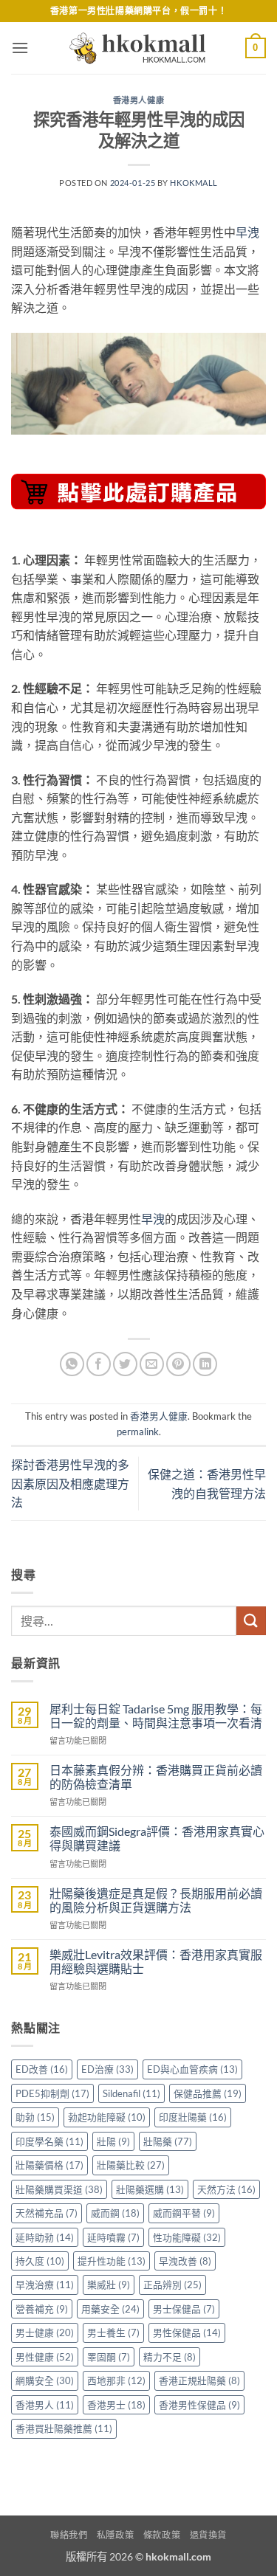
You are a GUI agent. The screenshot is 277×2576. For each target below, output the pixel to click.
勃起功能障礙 (107, 2117)
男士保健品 (184, 2309)
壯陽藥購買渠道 (59, 2189)
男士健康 (45, 2332)
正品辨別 (172, 2285)
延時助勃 (45, 2237)
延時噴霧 (113, 2237)
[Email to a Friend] (152, 1364)
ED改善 (42, 2069)
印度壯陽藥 (193, 2117)
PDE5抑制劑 (52, 2093)
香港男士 (116, 2405)
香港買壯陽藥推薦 (64, 2428)
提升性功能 (112, 2261)
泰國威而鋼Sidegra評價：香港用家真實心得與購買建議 (157, 1838)
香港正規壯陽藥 (199, 2380)
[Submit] (251, 1621)
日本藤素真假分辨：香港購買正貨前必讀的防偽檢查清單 (156, 1777)
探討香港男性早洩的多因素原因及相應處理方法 (70, 1483)
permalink (138, 1432)
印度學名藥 (49, 2141)
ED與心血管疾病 (192, 2069)
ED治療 (107, 2069)
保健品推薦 (208, 2093)
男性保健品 (187, 2332)
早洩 (247, 232)
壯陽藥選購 (150, 2189)
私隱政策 (115, 2535)
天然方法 (226, 2189)
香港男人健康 (138, 100)
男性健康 (45, 2357)
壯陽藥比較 (131, 2165)
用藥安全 (110, 2309)
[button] (20, 48)
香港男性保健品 (199, 2405)
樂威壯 (109, 2285)
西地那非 (116, 2380)
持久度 (40, 2261)
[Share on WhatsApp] (72, 1364)
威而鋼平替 (184, 2213)
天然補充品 (47, 2213)
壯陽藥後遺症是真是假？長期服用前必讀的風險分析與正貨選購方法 (156, 1900)
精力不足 (170, 2357)
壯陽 (113, 2141)
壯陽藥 (168, 2141)
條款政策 (162, 2535)
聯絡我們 (69, 2535)
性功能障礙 (187, 2237)
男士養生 (113, 2332)
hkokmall (194, 183)
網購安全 (45, 2380)
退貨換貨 (208, 2535)
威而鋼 (115, 2213)
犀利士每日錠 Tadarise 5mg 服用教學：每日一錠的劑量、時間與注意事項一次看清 (156, 1716)
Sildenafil (131, 2093)
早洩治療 (45, 2285)
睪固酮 (109, 2357)
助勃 (35, 2117)
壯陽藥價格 (49, 2165)
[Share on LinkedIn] (205, 1364)
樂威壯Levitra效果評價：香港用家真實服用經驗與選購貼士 (156, 1961)
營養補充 (42, 2309)
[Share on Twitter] (125, 1364)
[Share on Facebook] (99, 1364)
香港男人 (45, 2405)
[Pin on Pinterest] (178, 1364)
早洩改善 (185, 2261)
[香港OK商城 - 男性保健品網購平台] (139, 48)
